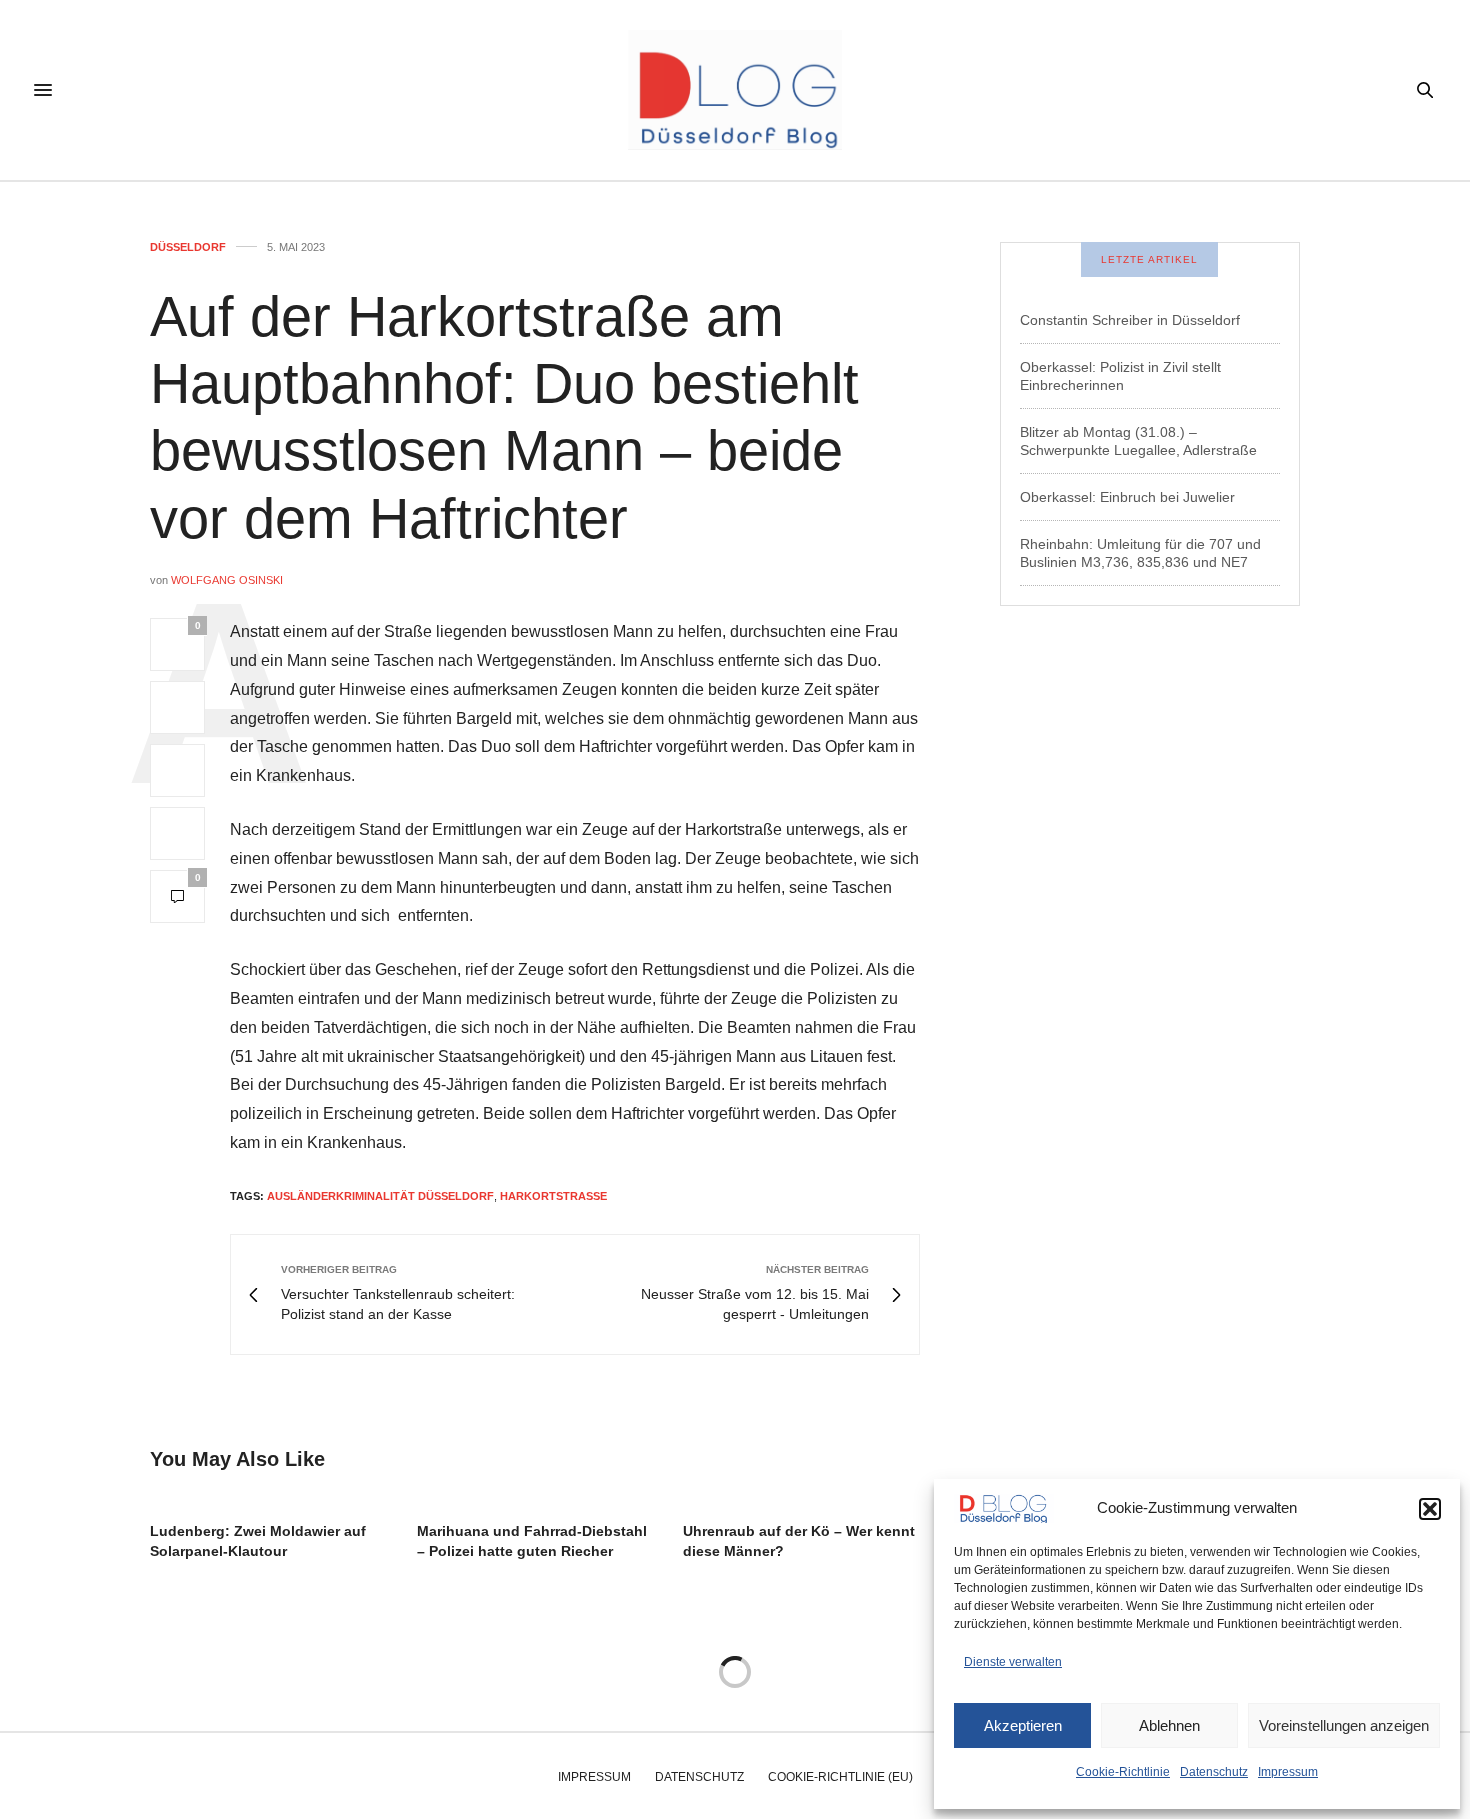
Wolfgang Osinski (227, 580)
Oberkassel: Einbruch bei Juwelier (1127, 497)
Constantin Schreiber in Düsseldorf (1130, 320)
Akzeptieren (1023, 1725)
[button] (1430, 1509)
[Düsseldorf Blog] (734, 90)
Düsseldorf (188, 247)
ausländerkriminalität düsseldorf (380, 1196)
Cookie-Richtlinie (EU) (840, 1777)
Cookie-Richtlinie (1123, 1772)
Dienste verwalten (1013, 1662)
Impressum (1288, 1772)
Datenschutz (1214, 1772)
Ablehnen (1169, 1725)
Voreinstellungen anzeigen (1344, 1725)
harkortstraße (553, 1196)
